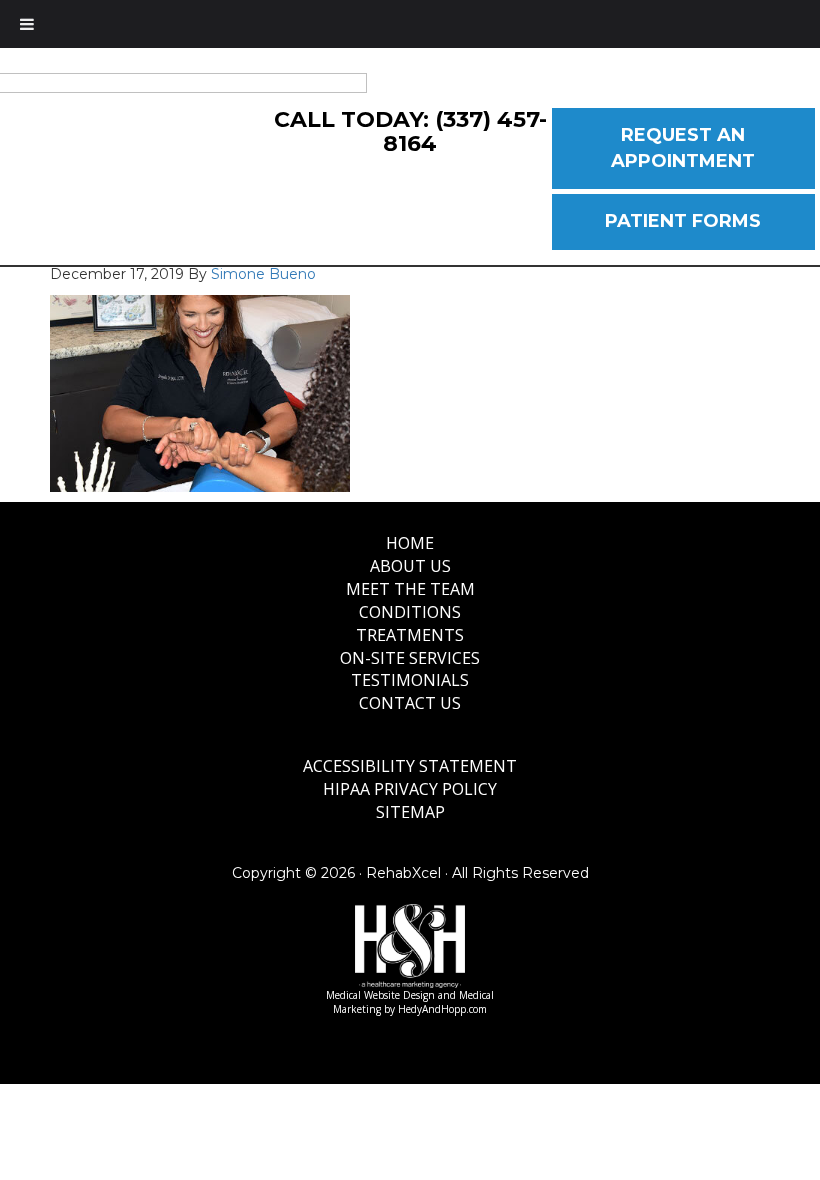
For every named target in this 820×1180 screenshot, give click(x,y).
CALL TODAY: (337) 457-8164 (410, 131)
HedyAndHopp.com (442, 1009)
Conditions (410, 612)
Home (410, 543)
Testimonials (410, 680)
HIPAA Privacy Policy (410, 789)
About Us (410, 566)
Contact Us (410, 703)
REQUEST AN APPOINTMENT (683, 148)
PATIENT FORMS (683, 221)
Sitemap (410, 812)
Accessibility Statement (410, 766)
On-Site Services (410, 658)
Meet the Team (410, 589)
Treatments (410, 635)
